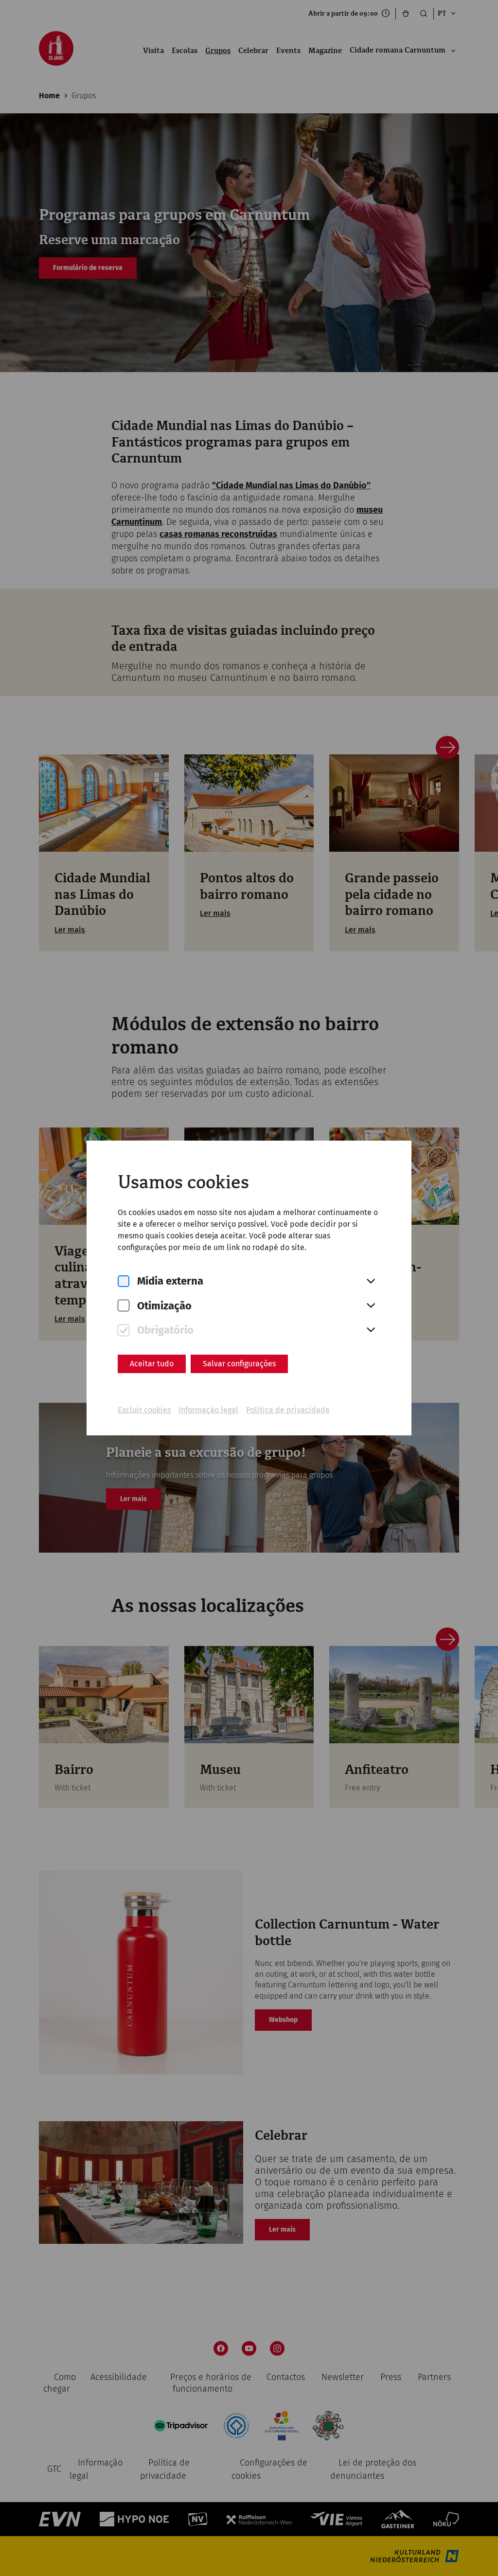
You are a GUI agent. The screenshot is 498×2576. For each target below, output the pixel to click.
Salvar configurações (239, 1364)
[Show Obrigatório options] (371, 1330)
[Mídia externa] (124, 1281)
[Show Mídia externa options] (371, 1282)
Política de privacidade (288, 1410)
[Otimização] (124, 1306)
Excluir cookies (144, 1410)
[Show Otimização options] (371, 1306)
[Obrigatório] (124, 1331)
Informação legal (208, 1410)
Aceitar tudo (152, 1364)
